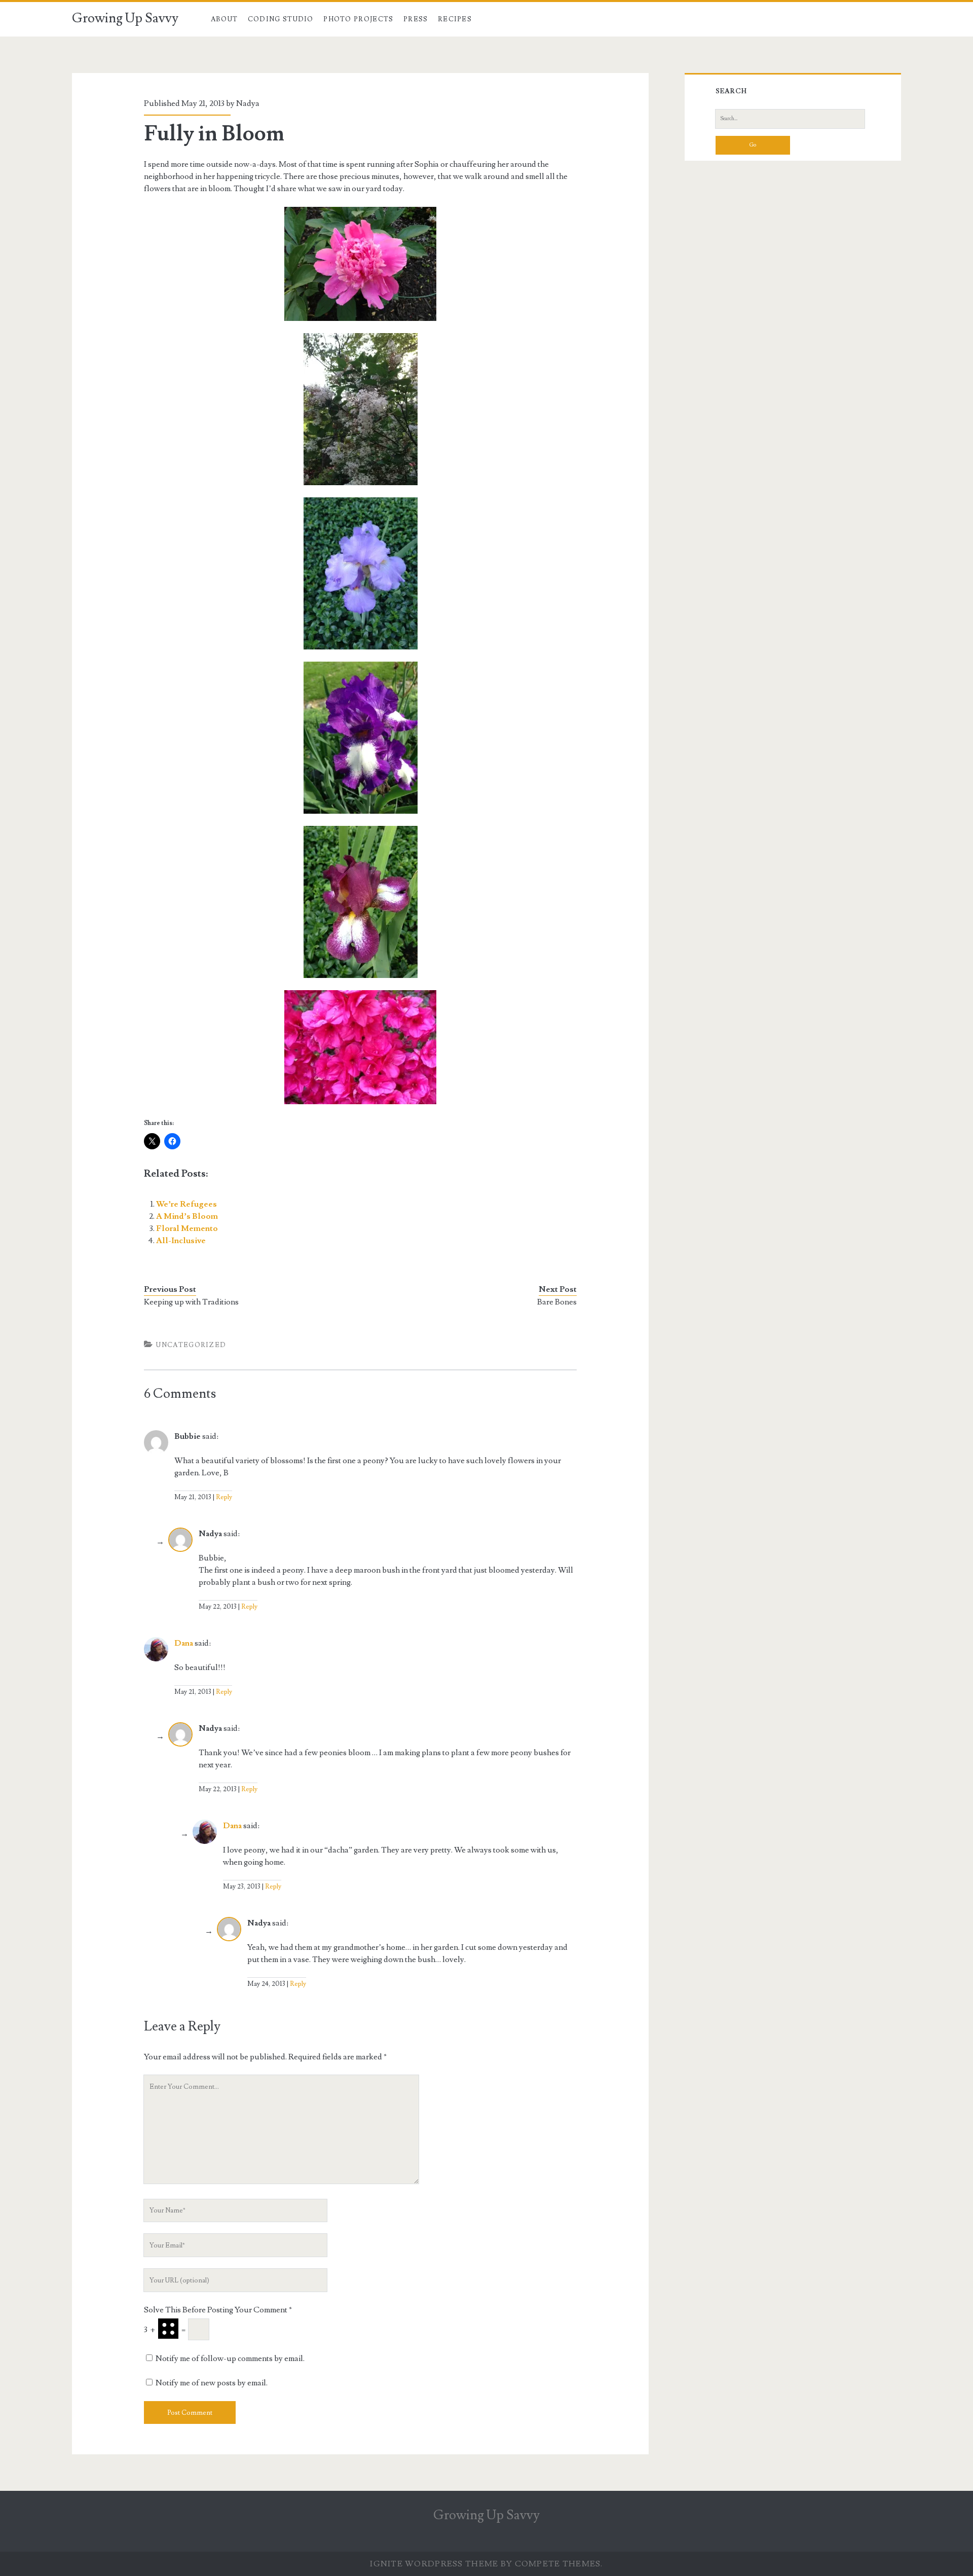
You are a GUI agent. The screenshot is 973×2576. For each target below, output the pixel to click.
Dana (184, 1643)
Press (416, 19)
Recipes (455, 19)
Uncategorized (191, 1345)
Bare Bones (557, 1302)
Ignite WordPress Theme (434, 2564)
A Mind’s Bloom (187, 1216)
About (224, 19)
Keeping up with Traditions (191, 1302)
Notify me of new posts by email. (212, 2383)
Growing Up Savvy (125, 18)
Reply (224, 1497)
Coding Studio (281, 19)
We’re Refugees (186, 1204)
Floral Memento (187, 1228)
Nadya (248, 103)
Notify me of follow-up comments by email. (230, 2359)
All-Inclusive (181, 1241)
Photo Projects (358, 19)
